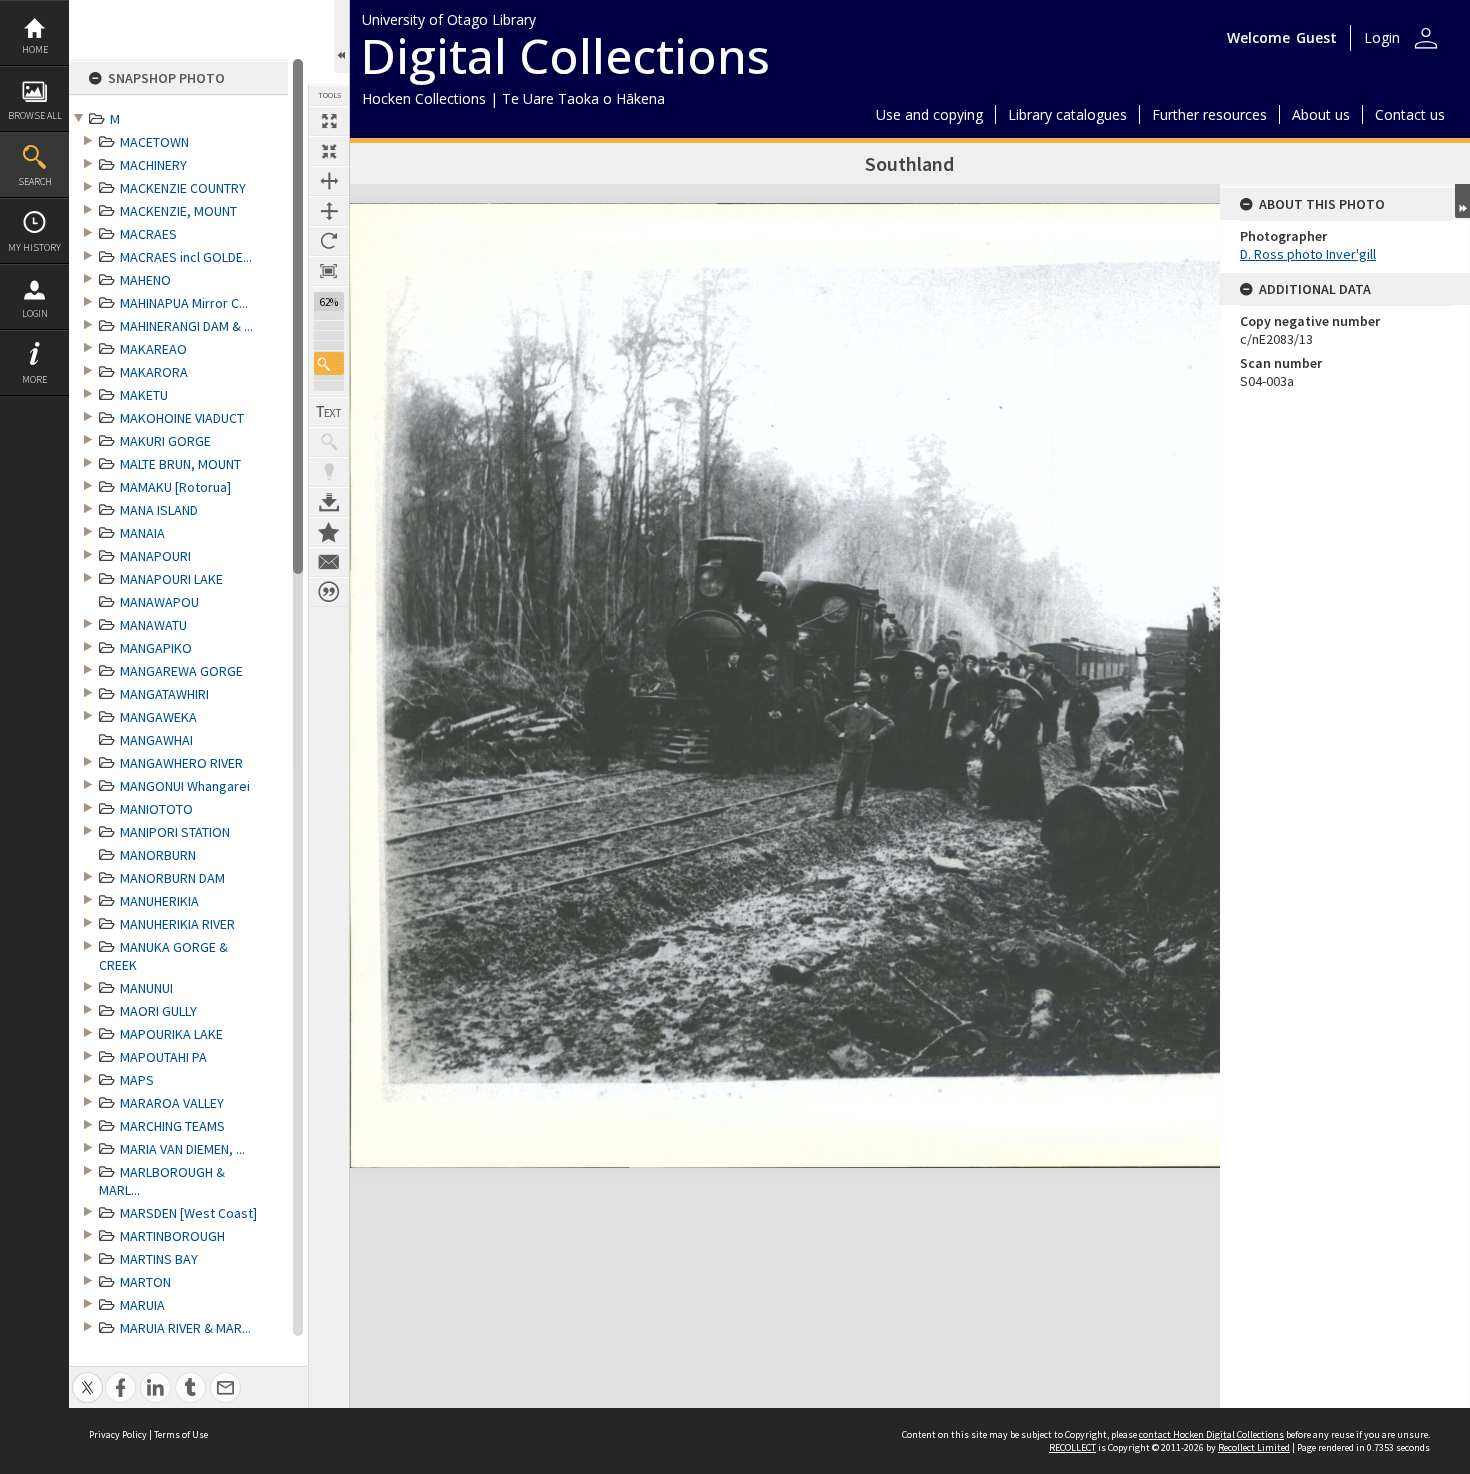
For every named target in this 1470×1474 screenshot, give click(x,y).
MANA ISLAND (159, 510)
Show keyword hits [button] (329, 442)
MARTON (145, 1282)
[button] (329, 363)
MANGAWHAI (156, 740)
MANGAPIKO (156, 648)
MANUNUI (146, 988)
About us (1321, 114)
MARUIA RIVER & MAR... (185, 1328)
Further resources (1209, 114)
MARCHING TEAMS (172, 1126)
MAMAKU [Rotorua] (175, 487)
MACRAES (148, 234)
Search (35, 181)
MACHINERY (153, 165)
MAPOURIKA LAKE (171, 1034)
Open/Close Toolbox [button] (341, 36)
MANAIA (142, 533)
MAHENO (145, 280)
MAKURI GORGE (165, 441)
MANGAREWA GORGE (181, 671)
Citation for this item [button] (329, 592)
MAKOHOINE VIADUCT (182, 418)
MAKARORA (154, 372)
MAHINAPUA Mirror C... (184, 303)
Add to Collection (329, 532)
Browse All (35, 115)
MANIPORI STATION (175, 832)
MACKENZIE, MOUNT (178, 211)
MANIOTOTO (156, 809)
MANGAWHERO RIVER (181, 763)
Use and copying (929, 114)
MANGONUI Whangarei (185, 786)
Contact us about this (329, 562)
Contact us (1410, 114)
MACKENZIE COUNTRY (183, 188)
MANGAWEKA (158, 717)
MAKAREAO (153, 349)
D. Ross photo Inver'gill (1308, 254)
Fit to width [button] (329, 181)
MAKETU (144, 395)
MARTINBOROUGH (172, 1236)
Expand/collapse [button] (1462, 201)
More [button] (34, 379)
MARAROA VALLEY (172, 1103)
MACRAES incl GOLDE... (186, 257)
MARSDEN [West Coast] (188, 1213)
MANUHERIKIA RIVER (177, 924)
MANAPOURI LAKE (171, 579)
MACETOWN (154, 142)
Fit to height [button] (329, 211)
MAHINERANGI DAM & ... (186, 326)
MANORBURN (158, 855)
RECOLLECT (1072, 1447)
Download (329, 502)
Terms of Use (181, 1434)
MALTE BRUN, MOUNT (180, 464)
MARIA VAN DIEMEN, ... (182, 1149)
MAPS (137, 1080)
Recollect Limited (1254, 1447)
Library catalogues (1067, 114)
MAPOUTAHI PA (163, 1057)
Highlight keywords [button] (329, 472)
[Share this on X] (87, 1376)
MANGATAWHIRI (164, 694)
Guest (1316, 37)
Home (35, 49)
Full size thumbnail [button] (329, 121)
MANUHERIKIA (159, 901)
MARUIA (142, 1305)
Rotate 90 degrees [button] (329, 241)
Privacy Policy (118, 1434)
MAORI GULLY (158, 1011)
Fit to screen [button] (329, 151)
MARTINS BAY (159, 1259)
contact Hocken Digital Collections (1211, 1434)
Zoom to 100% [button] (329, 271)
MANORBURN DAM (172, 878)
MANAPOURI (155, 556)
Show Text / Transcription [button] (329, 412)
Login (35, 313)
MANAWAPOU (159, 602)
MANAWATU (153, 625)
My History (34, 247)
